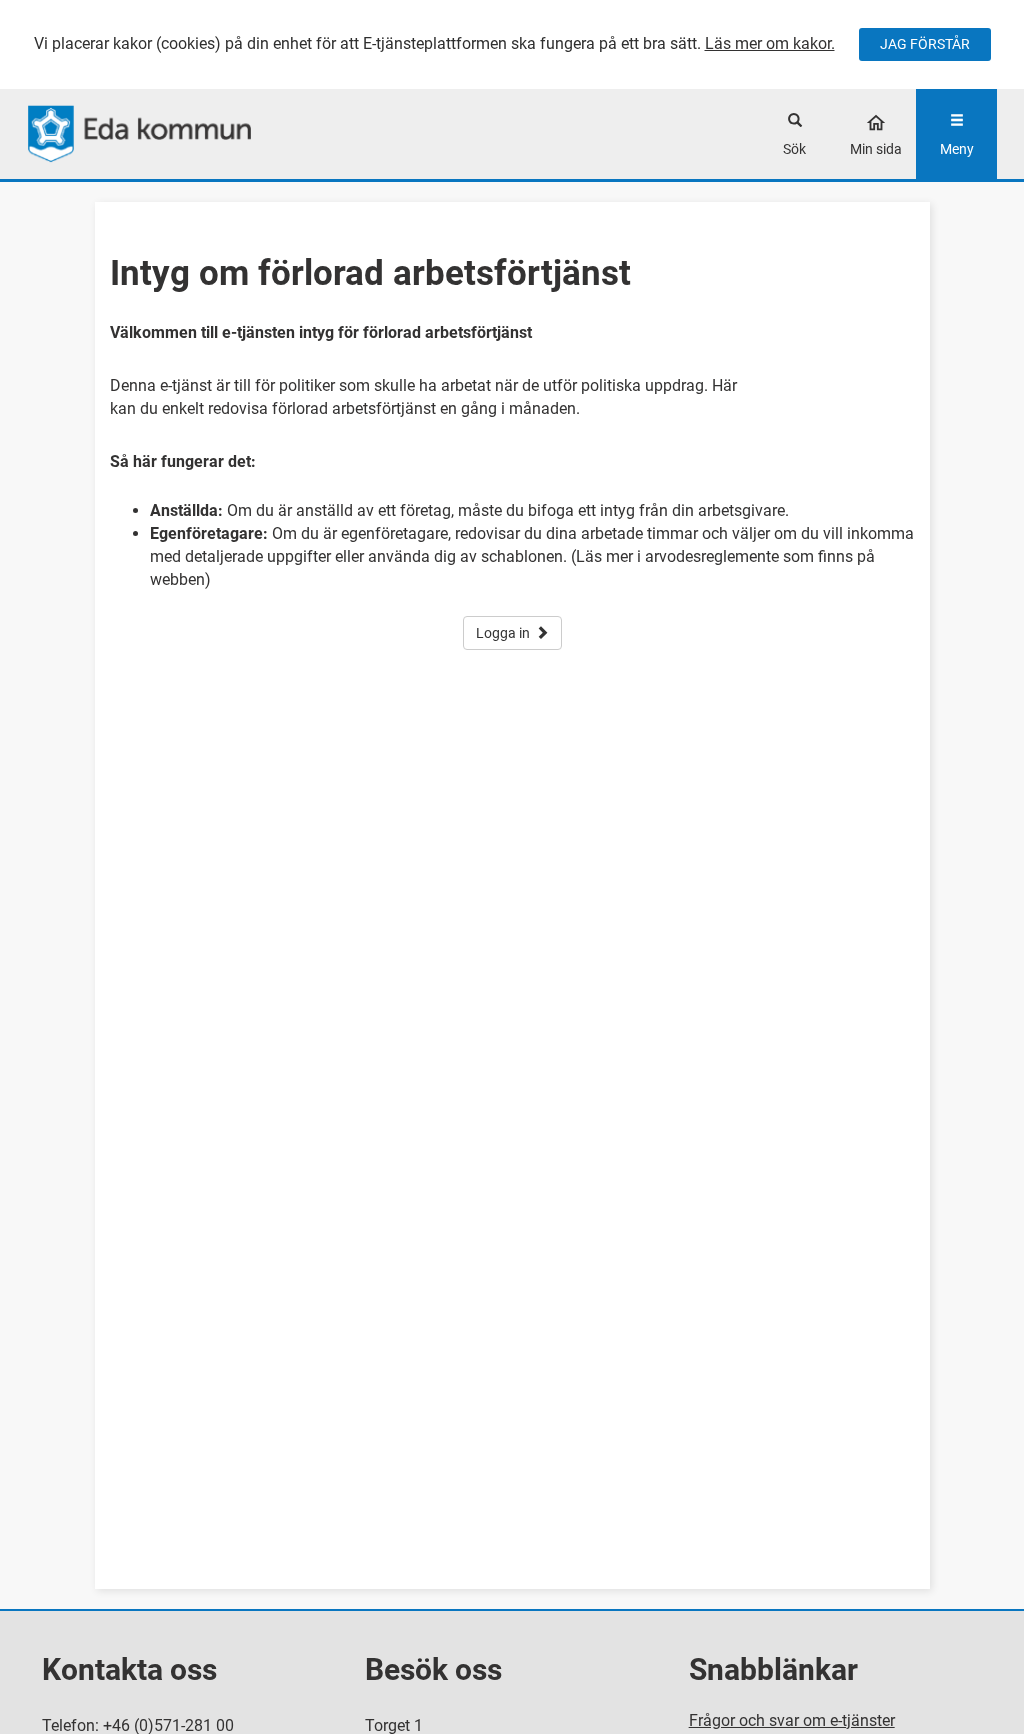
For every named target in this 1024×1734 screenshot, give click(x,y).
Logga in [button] (503, 633)
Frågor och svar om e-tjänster (792, 1720)
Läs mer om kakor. (770, 43)
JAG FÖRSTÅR (925, 44)
